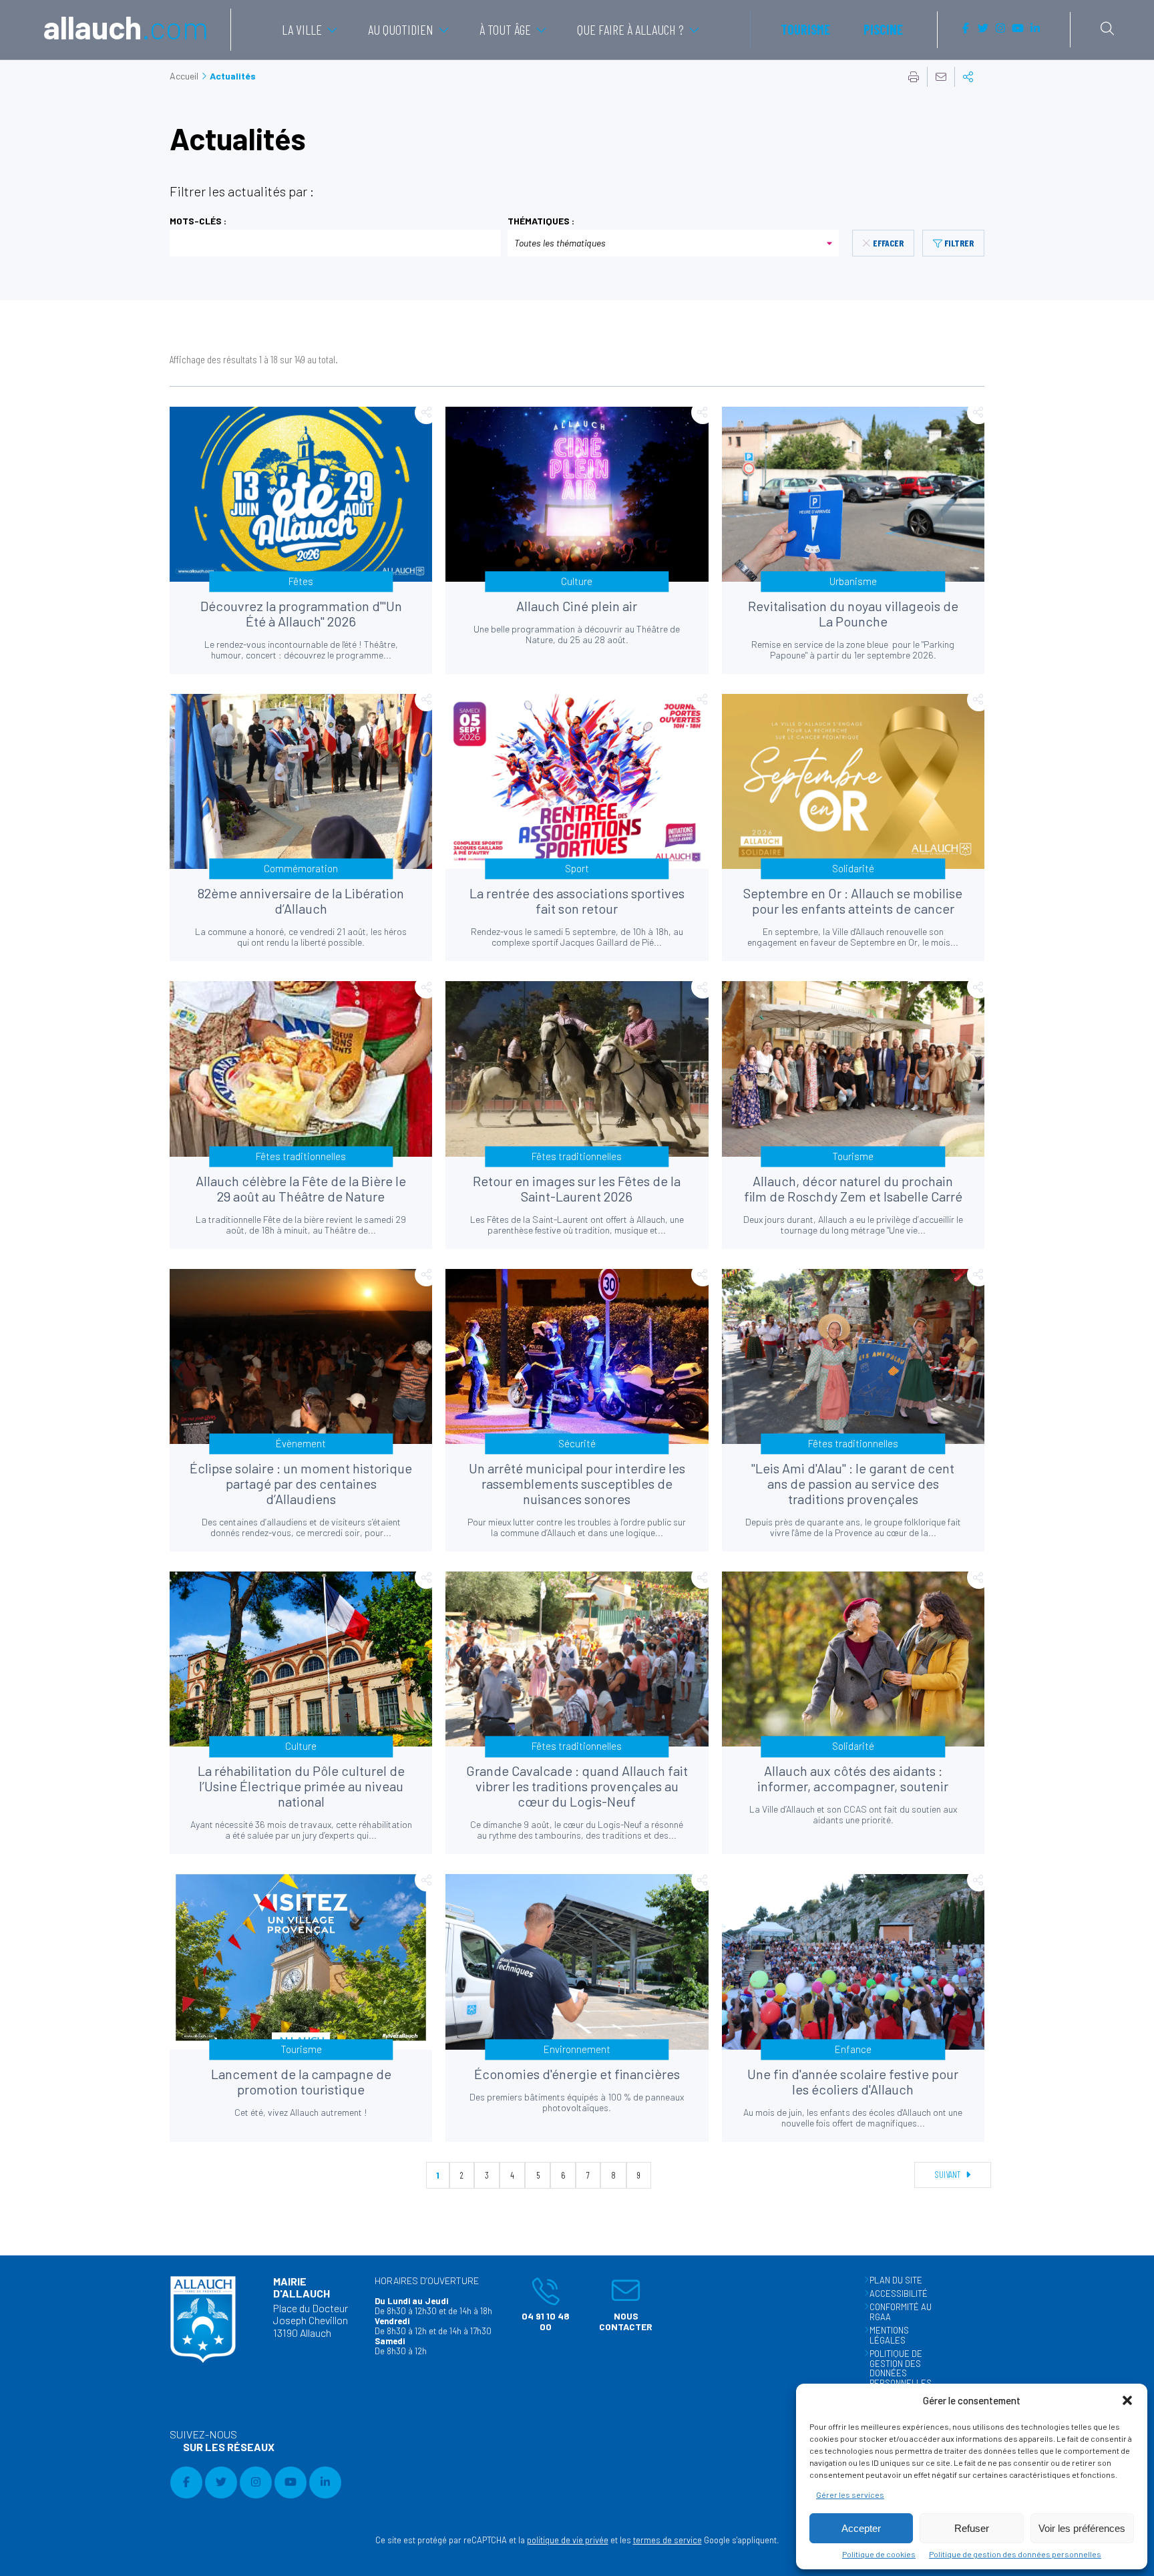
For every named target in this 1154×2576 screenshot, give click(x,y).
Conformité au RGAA (901, 2312)
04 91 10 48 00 (538, 2304)
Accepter (861, 2528)
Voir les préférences (1082, 2528)
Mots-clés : (198, 221)
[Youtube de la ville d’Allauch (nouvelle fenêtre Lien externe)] (1018, 29)
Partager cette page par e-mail (941, 77)
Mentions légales (889, 2335)
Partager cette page (968, 77)
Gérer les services (850, 2495)
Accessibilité (899, 2293)
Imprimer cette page (914, 77)
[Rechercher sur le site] (1107, 29)
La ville (302, 29)
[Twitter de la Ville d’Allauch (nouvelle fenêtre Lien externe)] (983, 29)
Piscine (883, 29)
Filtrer (959, 243)
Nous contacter (619, 2304)
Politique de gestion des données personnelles (1015, 2554)
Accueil (184, 76)
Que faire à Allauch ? (630, 29)
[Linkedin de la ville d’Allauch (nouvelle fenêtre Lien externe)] (1035, 29)
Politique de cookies (879, 2554)
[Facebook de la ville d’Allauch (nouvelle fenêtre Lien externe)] (966, 29)
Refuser (972, 2528)
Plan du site (896, 2280)
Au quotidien (401, 29)
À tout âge (505, 29)
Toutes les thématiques (560, 243)
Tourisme (805, 29)
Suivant (949, 2174)
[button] (1127, 2400)
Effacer (888, 243)
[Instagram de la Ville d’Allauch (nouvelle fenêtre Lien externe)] (1000, 29)
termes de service (667, 2540)
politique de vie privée (568, 2540)
